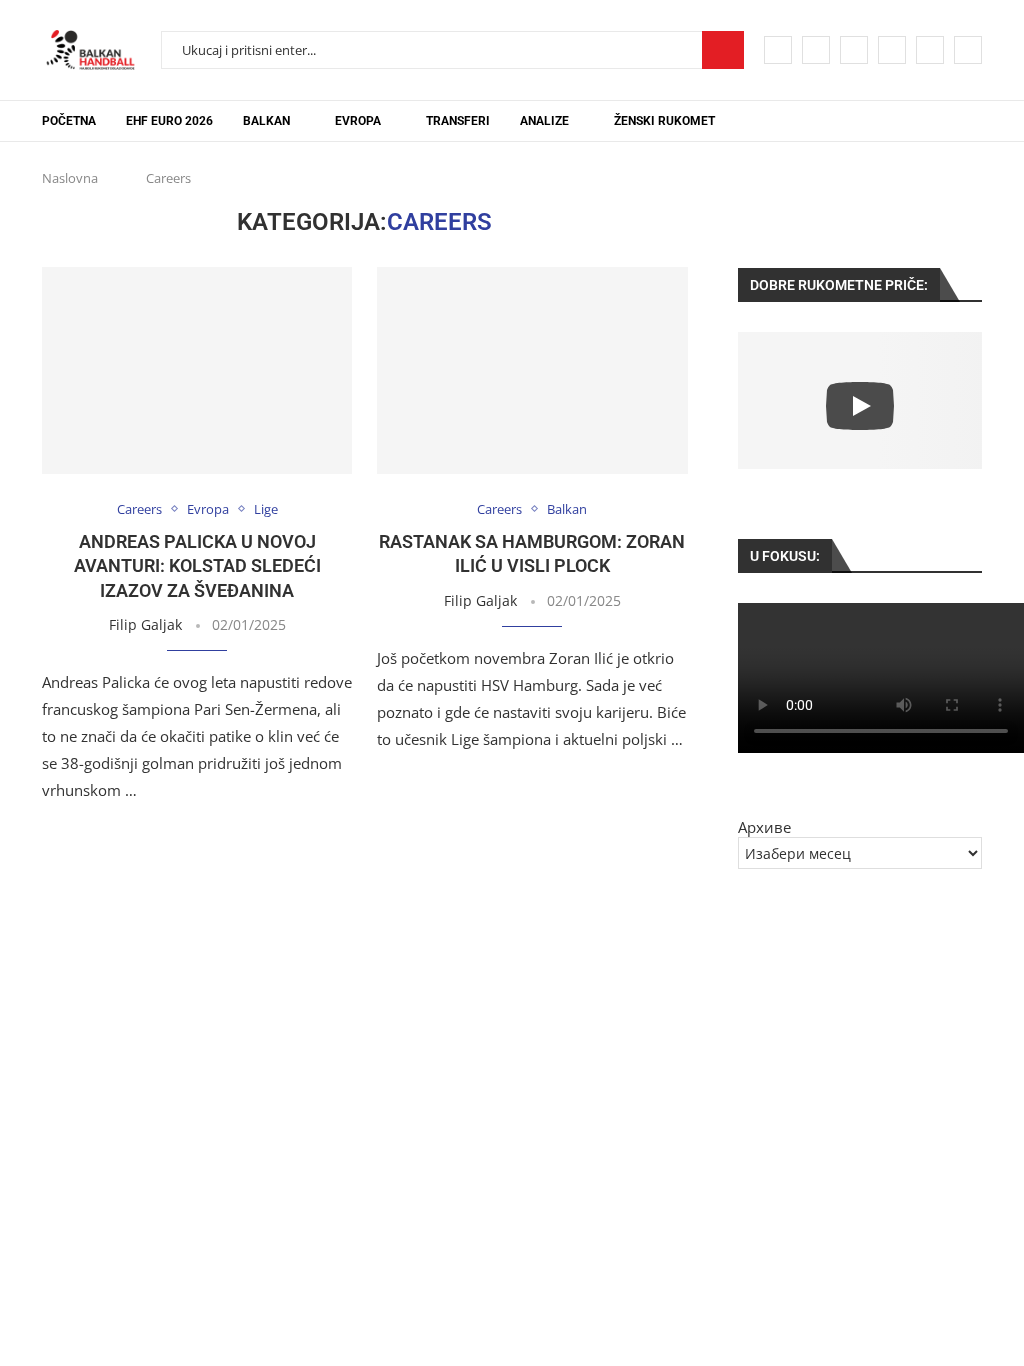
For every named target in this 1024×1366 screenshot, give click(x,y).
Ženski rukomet (664, 121)
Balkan (266, 121)
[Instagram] (854, 50)
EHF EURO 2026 (169, 121)
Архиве (764, 827)
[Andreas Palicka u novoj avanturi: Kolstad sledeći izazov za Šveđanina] (197, 370)
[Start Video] (860, 405)
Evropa (358, 121)
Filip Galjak (145, 624)
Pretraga (723, 50)
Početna (69, 121)
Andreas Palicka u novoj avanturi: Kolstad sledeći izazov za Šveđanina (197, 566)
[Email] (930, 50)
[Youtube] (892, 50)
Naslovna (70, 178)
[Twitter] (816, 50)
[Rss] (968, 50)
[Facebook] (778, 50)
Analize (544, 121)
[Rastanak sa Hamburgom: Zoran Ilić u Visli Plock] (532, 370)
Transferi (458, 121)
